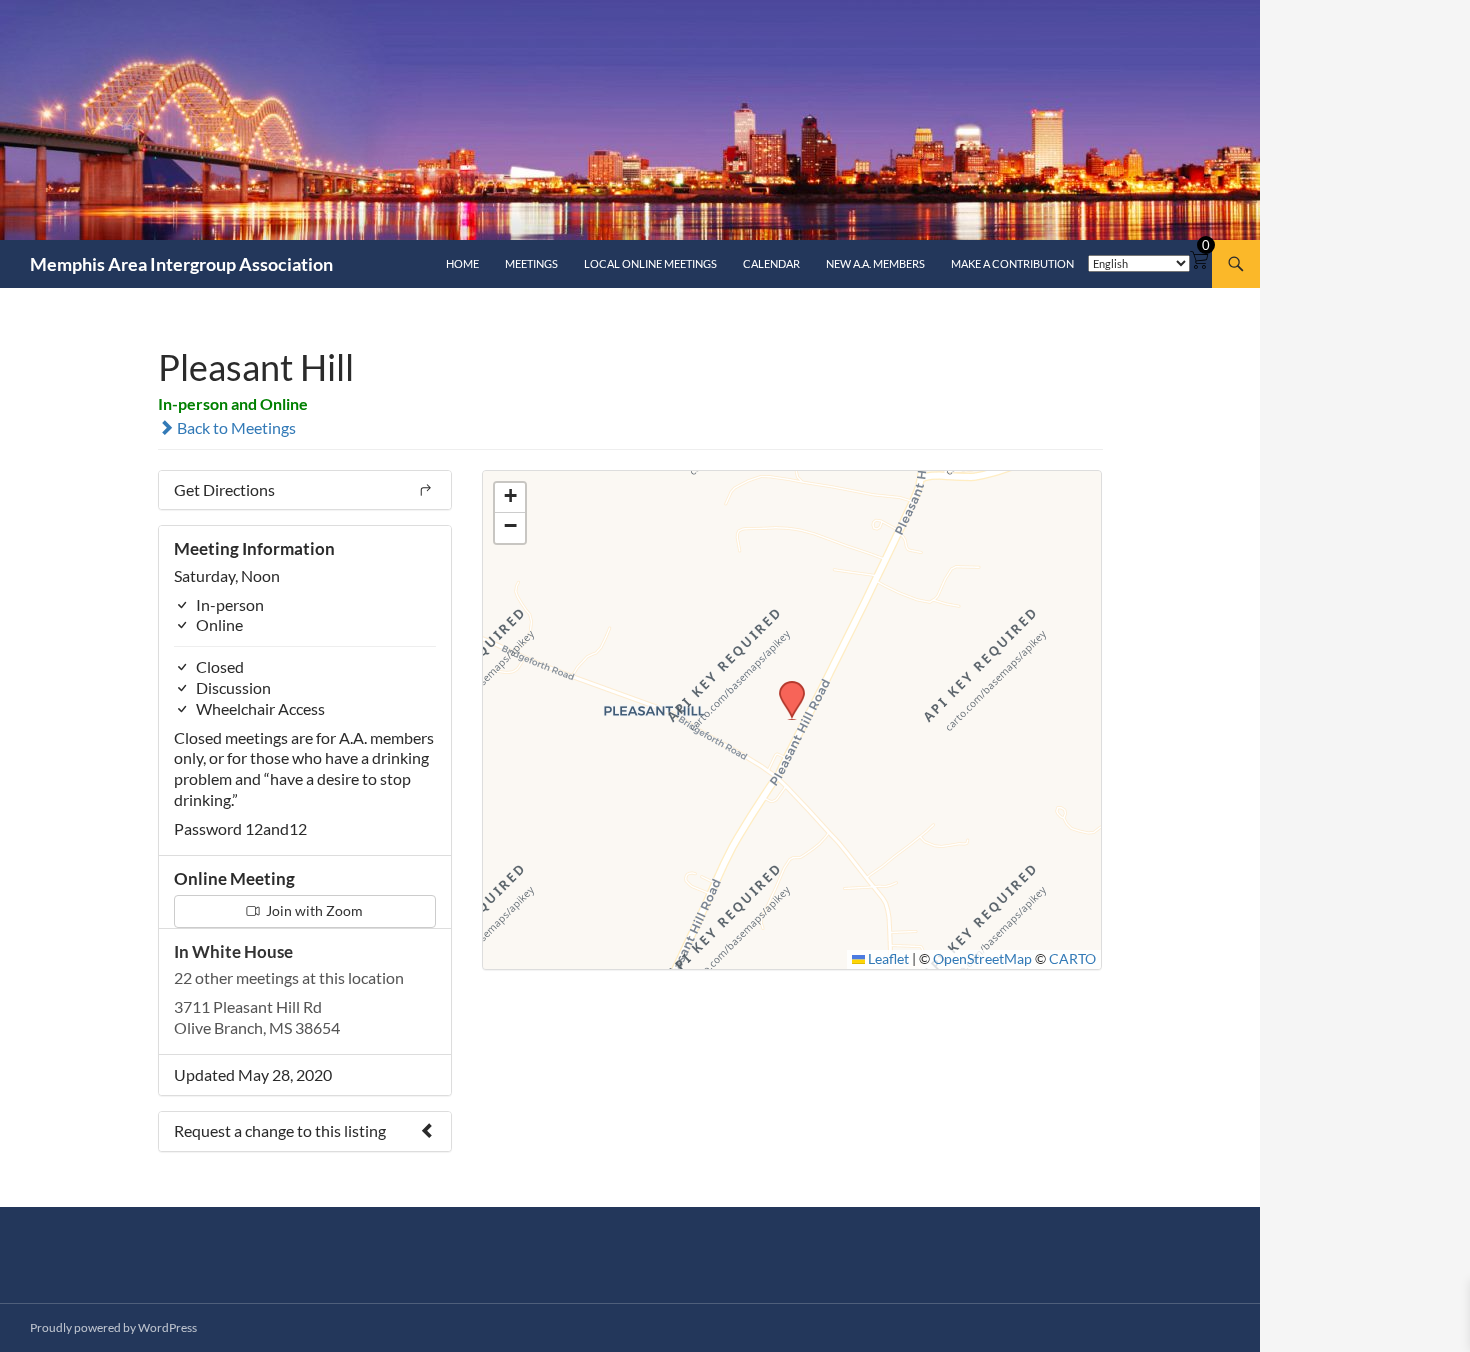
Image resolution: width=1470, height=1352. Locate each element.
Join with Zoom (313, 910)
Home (462, 263)
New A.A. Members (875, 263)
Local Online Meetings (650, 263)
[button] (785, 687)
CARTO (1072, 959)
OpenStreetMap (982, 959)
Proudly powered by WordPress (113, 1327)
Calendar (771, 263)
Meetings (531, 263)
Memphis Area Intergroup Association (181, 264)
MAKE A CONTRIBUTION (1012, 263)
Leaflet (887, 959)
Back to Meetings (235, 427)
